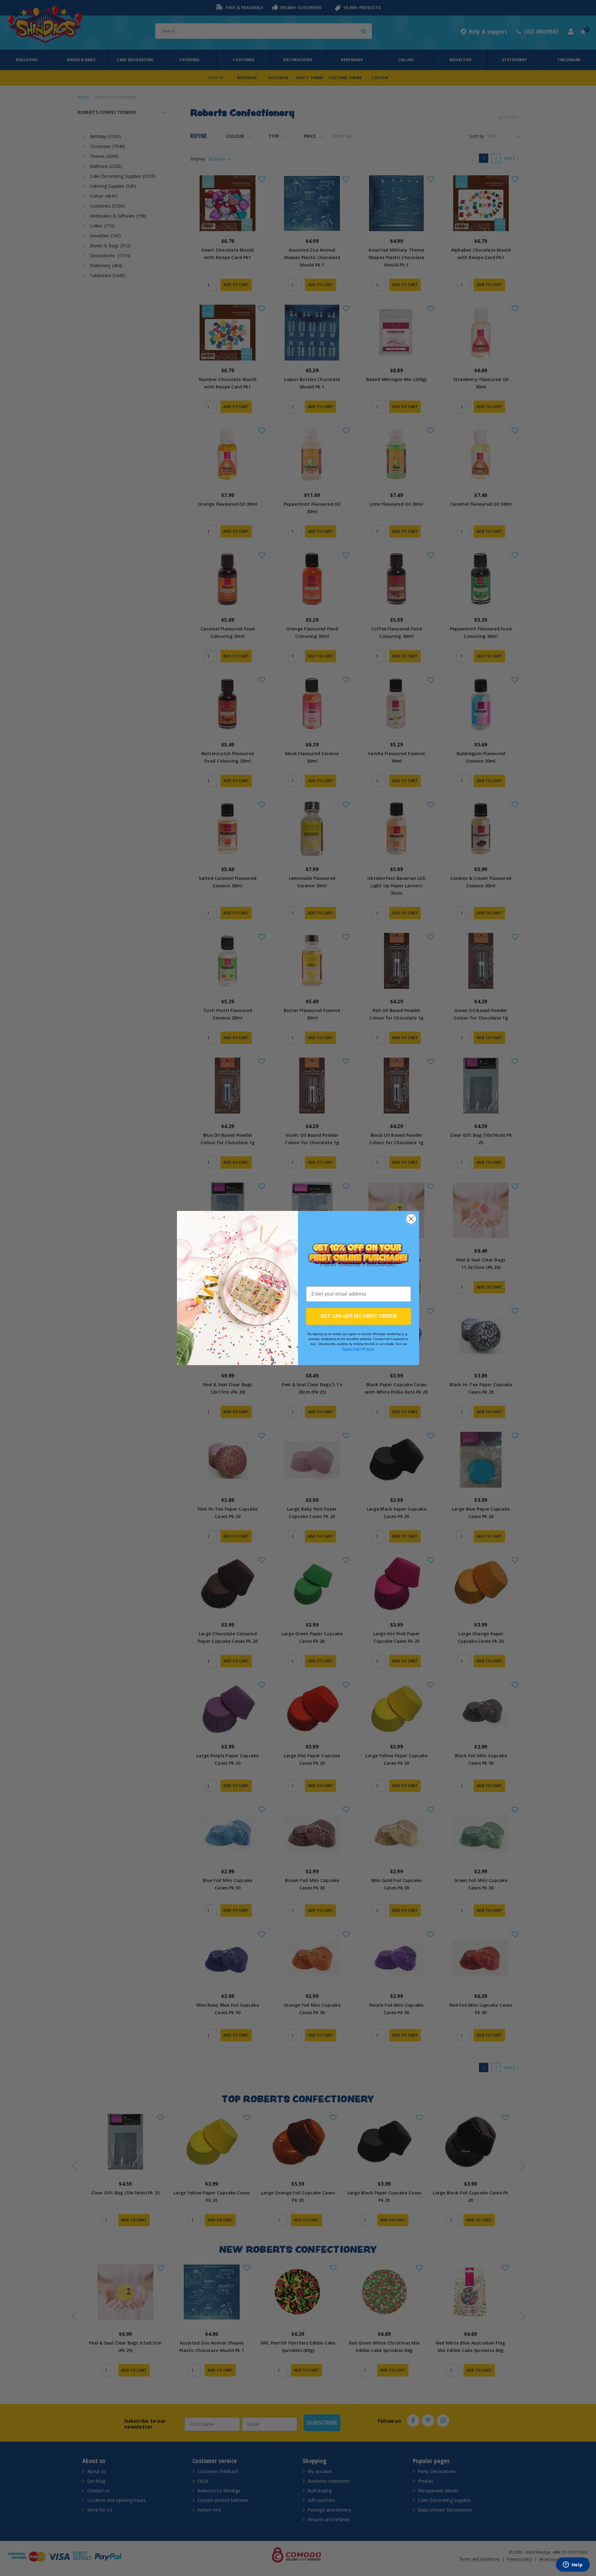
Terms (370, 1349)
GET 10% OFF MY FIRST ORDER (359, 1316)
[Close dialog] (411, 1219)
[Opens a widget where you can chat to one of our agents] (573, 2565)
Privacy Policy (352, 1349)
